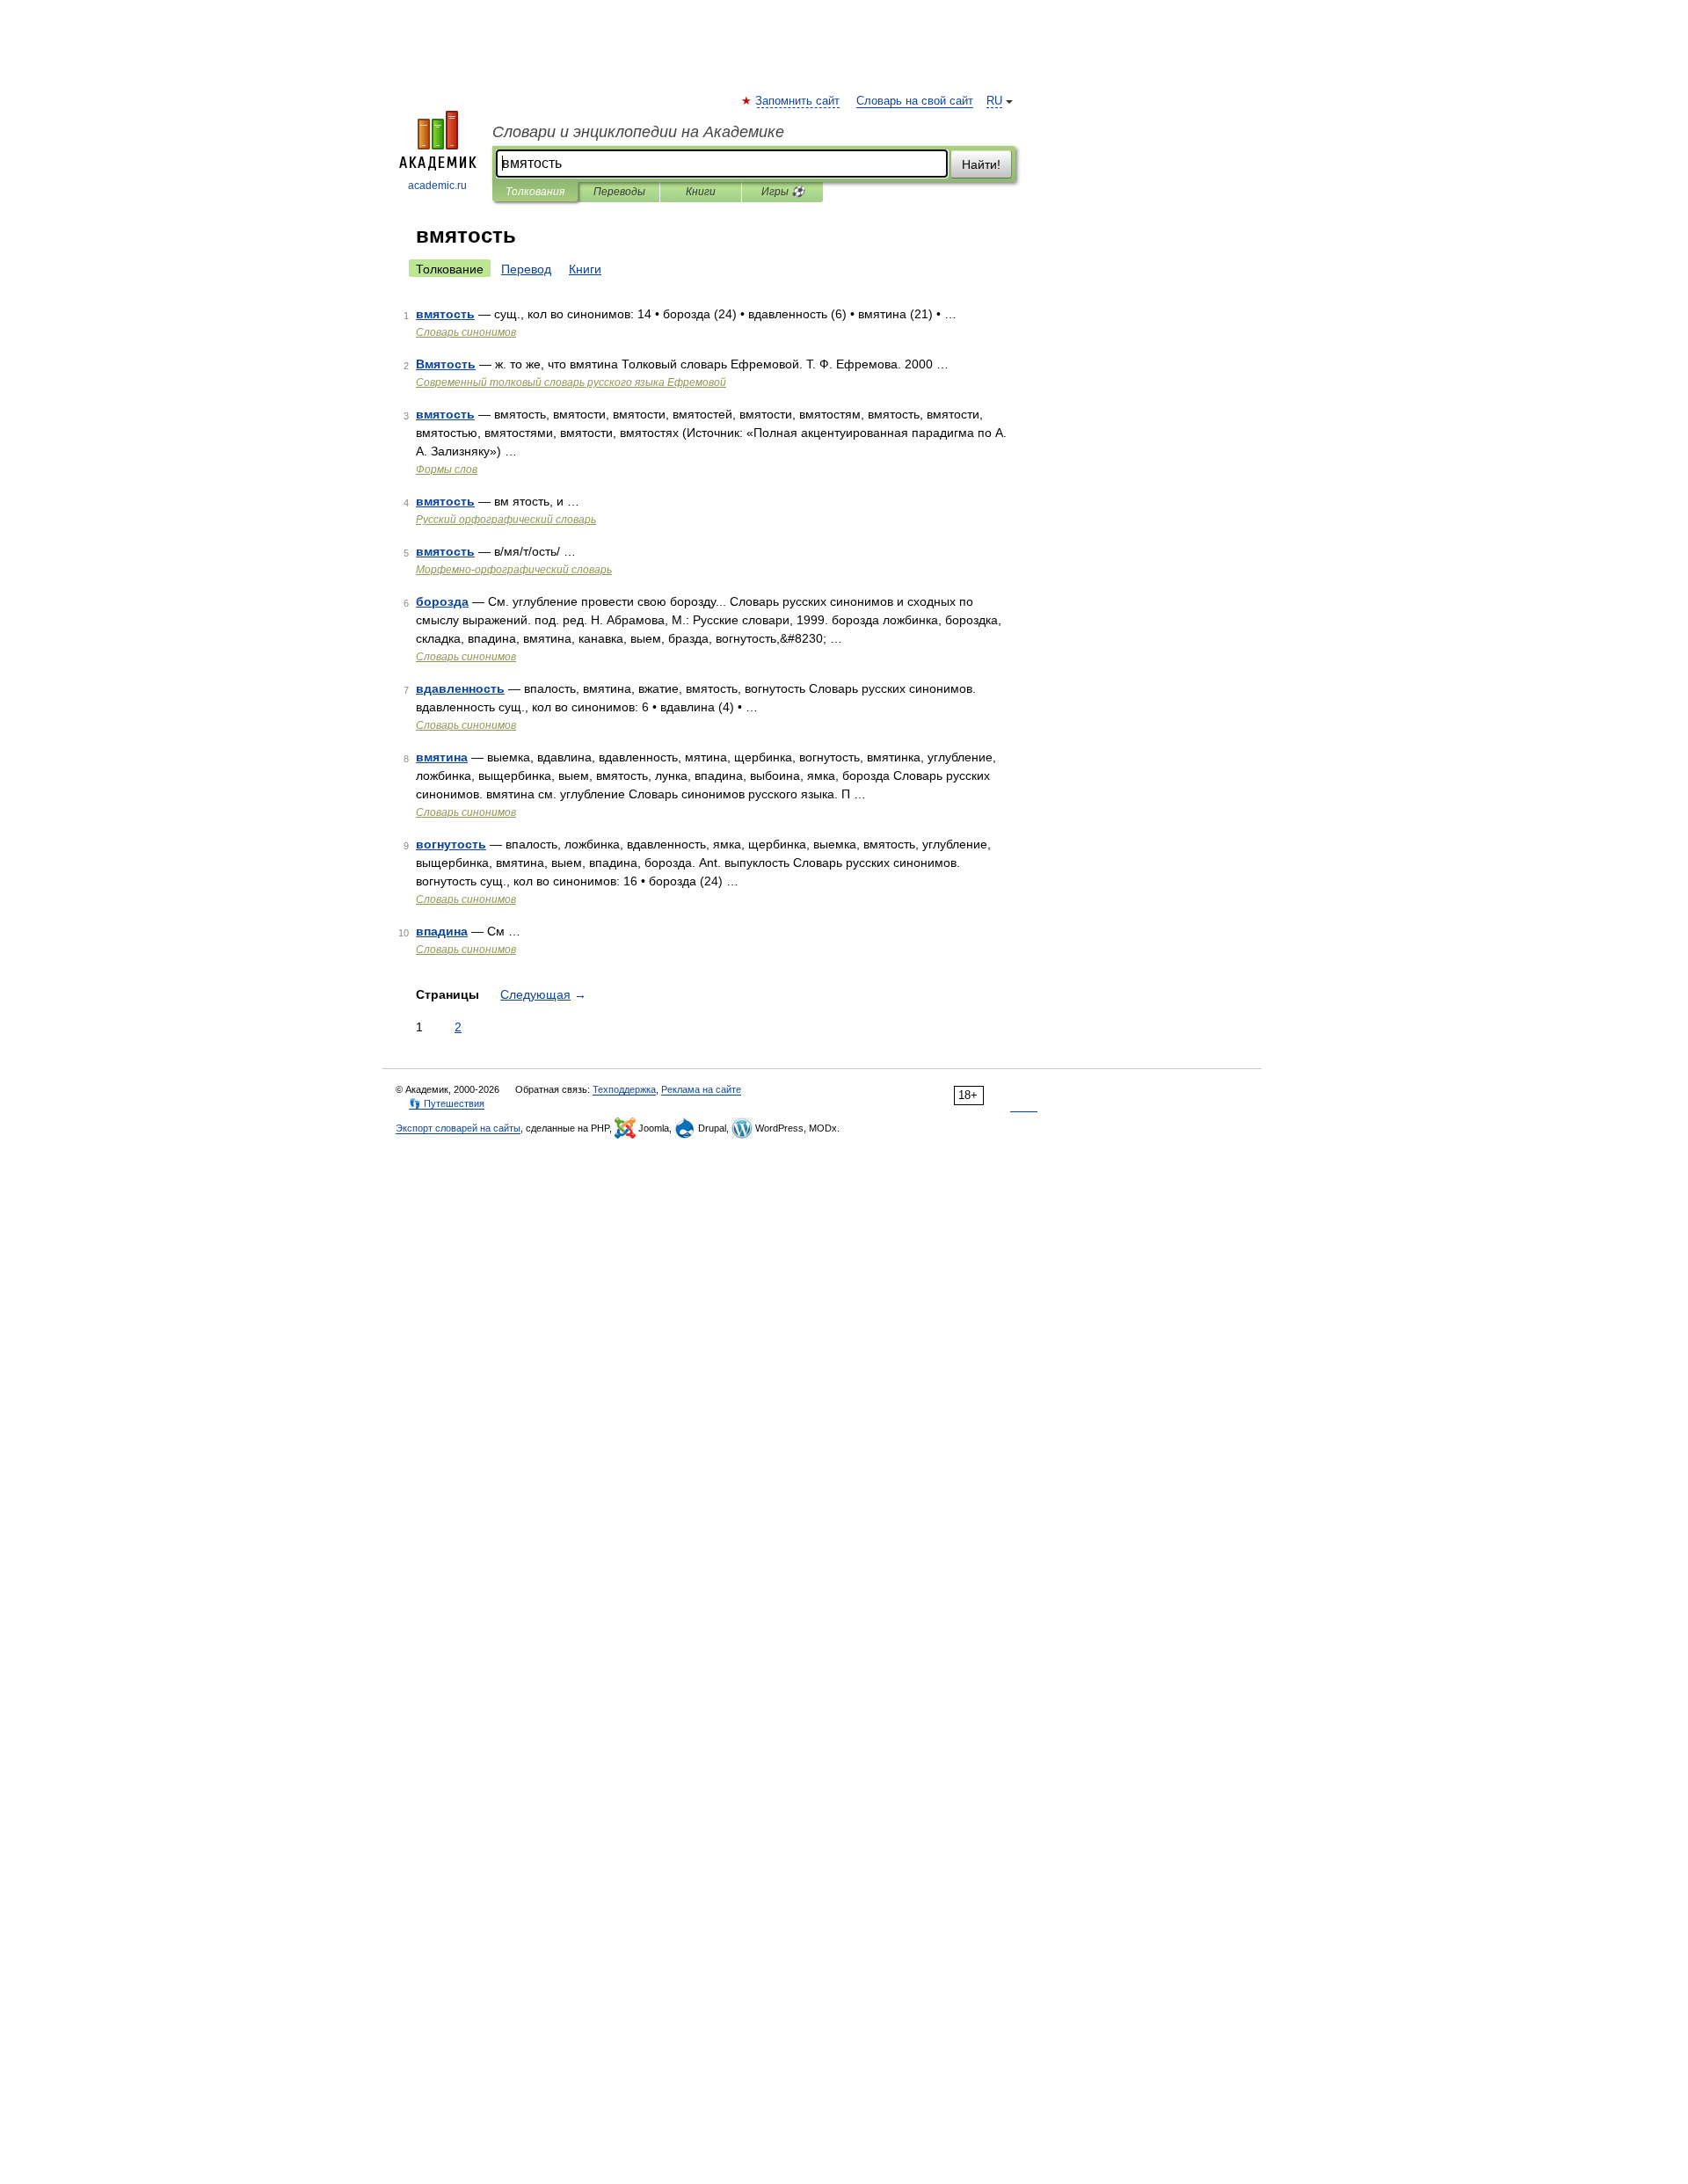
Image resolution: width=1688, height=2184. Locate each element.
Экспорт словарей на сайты (458, 1128)
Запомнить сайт (798, 101)
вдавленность (460, 688)
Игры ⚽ (783, 192)
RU (994, 101)
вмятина (442, 757)
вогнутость (451, 844)
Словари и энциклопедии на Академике (638, 132)
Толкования (535, 192)
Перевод (526, 269)
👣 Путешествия (447, 1103)
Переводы (619, 192)
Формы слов (447, 470)
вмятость (445, 314)
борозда (442, 601)
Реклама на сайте (701, 1089)
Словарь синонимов (466, 332)
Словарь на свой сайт (915, 101)
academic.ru (437, 186)
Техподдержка (624, 1089)
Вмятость (446, 364)
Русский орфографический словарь (506, 520)
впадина (442, 931)
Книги (701, 192)
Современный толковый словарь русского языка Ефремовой (571, 382)
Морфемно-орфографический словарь (514, 570)
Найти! (981, 164)
